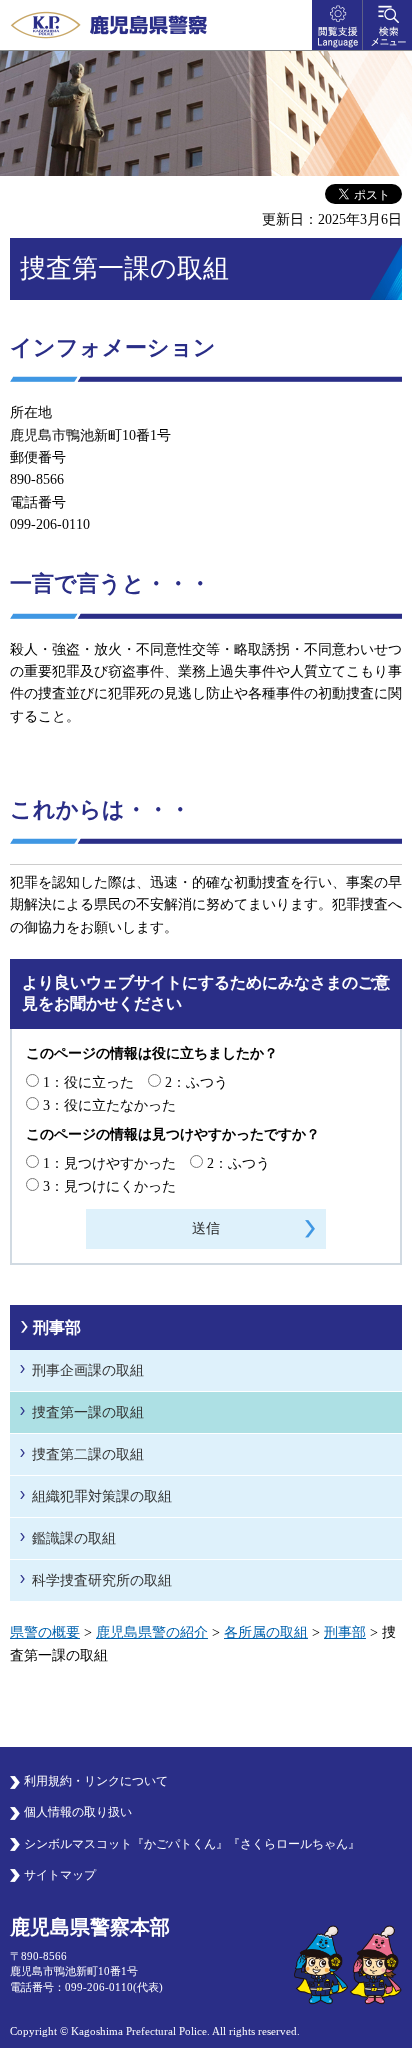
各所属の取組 (266, 1632)
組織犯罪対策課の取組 (102, 1496)
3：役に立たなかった (109, 1105)
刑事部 (57, 1327)
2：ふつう (196, 1082)
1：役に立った (88, 1082)
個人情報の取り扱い (78, 1812)
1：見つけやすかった (109, 1163)
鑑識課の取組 (74, 1538)
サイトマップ (60, 1875)
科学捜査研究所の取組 (102, 1580)
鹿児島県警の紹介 (152, 1632)
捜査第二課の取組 (88, 1454)
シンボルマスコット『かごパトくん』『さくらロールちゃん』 (192, 1844)
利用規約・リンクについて (96, 1781)
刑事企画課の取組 (88, 1370)
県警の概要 (45, 1632)
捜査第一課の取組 (88, 1412)
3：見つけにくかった (109, 1186)
